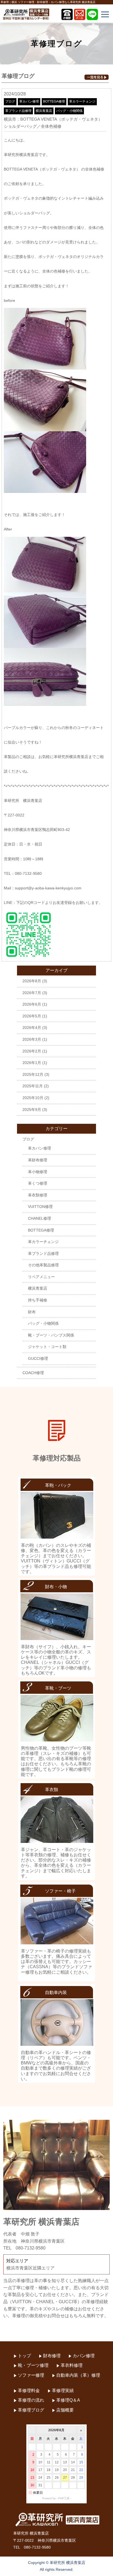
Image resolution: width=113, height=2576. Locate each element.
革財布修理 (38, 1160)
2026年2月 (32, 1051)
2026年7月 (32, 993)
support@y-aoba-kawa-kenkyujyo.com (48, 888)
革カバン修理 (29, 101)
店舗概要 (65, 2410)
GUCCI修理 (38, 1358)
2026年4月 (32, 1028)
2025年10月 (33, 1098)
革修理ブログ (31, 2410)
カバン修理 (84, 2356)
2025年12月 (33, 1074)
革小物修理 (38, 1172)
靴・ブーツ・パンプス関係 (51, 1335)
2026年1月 (32, 1063)
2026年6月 (32, 1004)
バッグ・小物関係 (69, 111)
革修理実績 (63, 2391)
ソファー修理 (31, 2375)
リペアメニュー (41, 1277)
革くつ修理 (38, 1183)
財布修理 (52, 2356)
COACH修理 (33, 1373)
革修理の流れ (31, 2400)
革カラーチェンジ (82, 101)
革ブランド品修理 (18, 111)
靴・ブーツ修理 (33, 2365)
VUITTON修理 (40, 1207)
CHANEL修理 (39, 1218)
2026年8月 (32, 981)
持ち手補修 (38, 1300)
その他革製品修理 (43, 1265)
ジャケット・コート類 (47, 1347)
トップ (24, 2356)
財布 (32, 1312)
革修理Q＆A (68, 2400)
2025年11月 (33, 1086)
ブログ (10, 101)
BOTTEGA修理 (54, 101)
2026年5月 (32, 1016)
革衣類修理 (38, 1195)
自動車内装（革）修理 (78, 2375)
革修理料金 (29, 2391)
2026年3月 (32, 1039)
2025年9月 (32, 1110)
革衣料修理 (72, 2365)
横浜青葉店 (44, 111)
